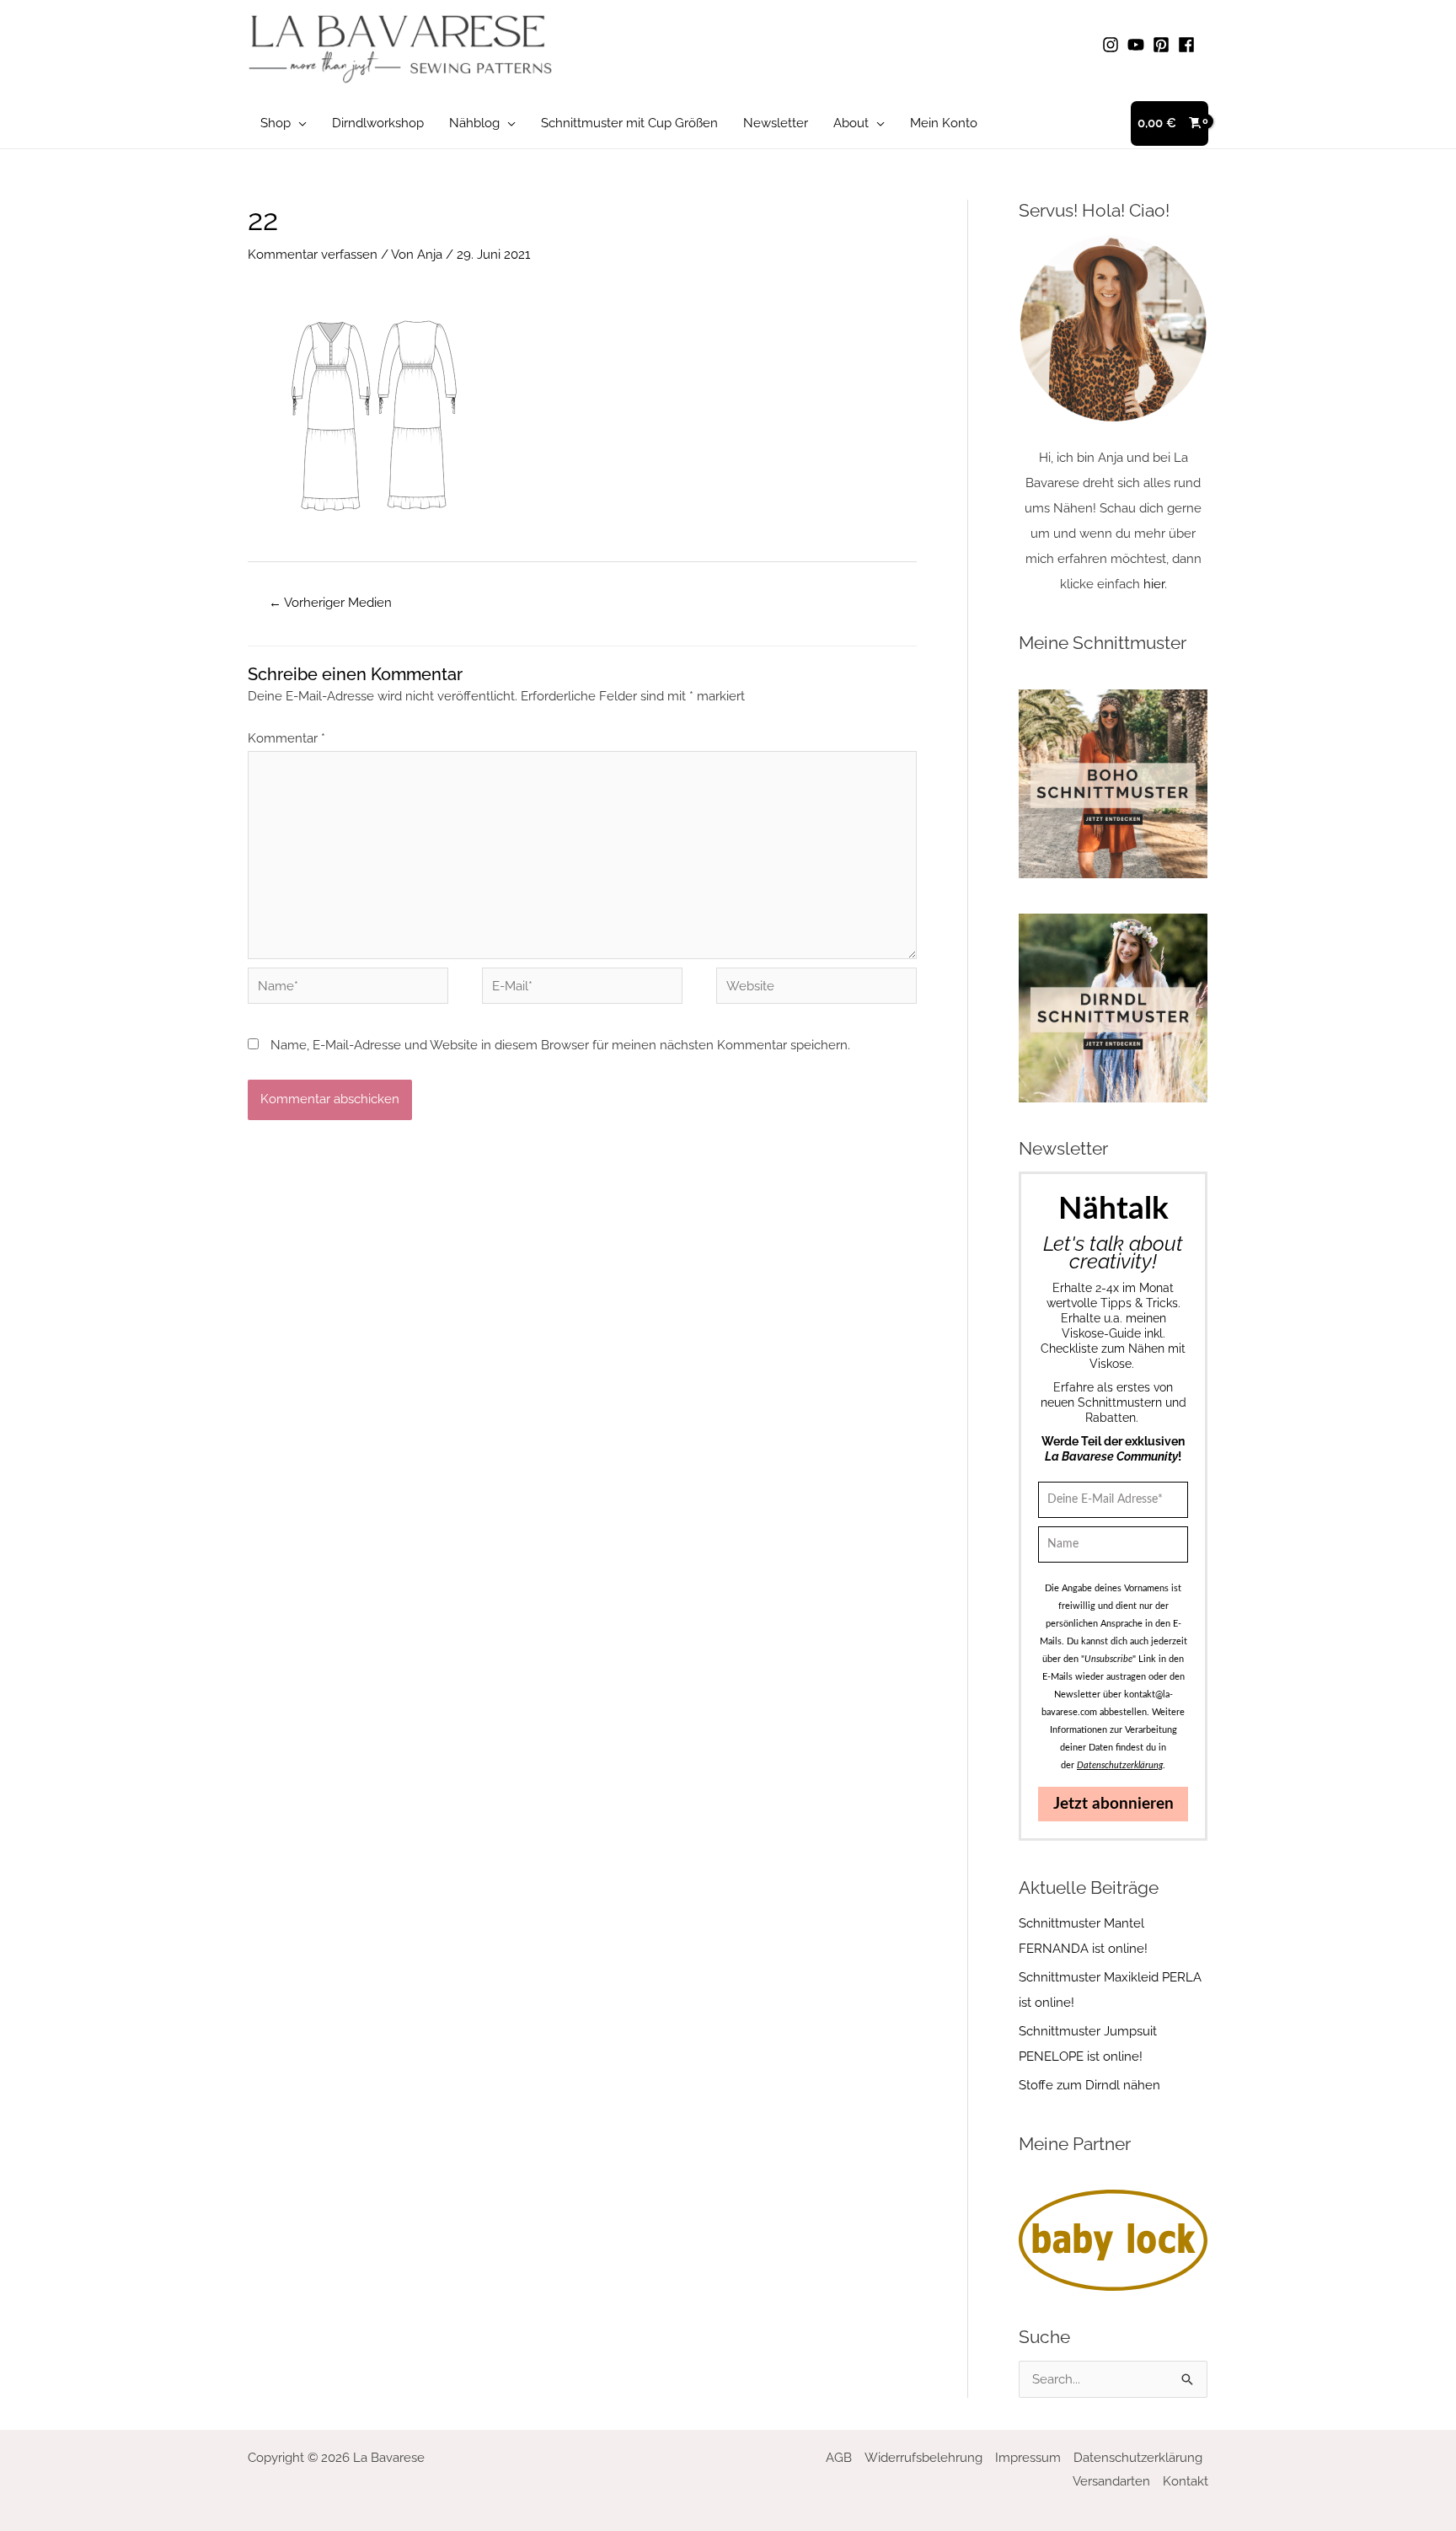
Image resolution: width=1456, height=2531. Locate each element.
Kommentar (286, 738)
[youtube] (1138, 45)
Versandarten (1111, 2481)
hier (1154, 584)
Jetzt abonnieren (1113, 1804)
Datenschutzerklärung (1138, 2458)
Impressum (1028, 2458)
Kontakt (1186, 2481)
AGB (839, 2458)
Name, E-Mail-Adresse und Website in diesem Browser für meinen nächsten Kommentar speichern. (560, 1045)
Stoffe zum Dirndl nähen (1089, 2085)
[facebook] (1189, 45)
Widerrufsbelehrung (923, 2458)
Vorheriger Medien (330, 603)
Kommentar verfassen (313, 255)
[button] (299, 123)
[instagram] (1113, 45)
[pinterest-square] (1164, 45)
